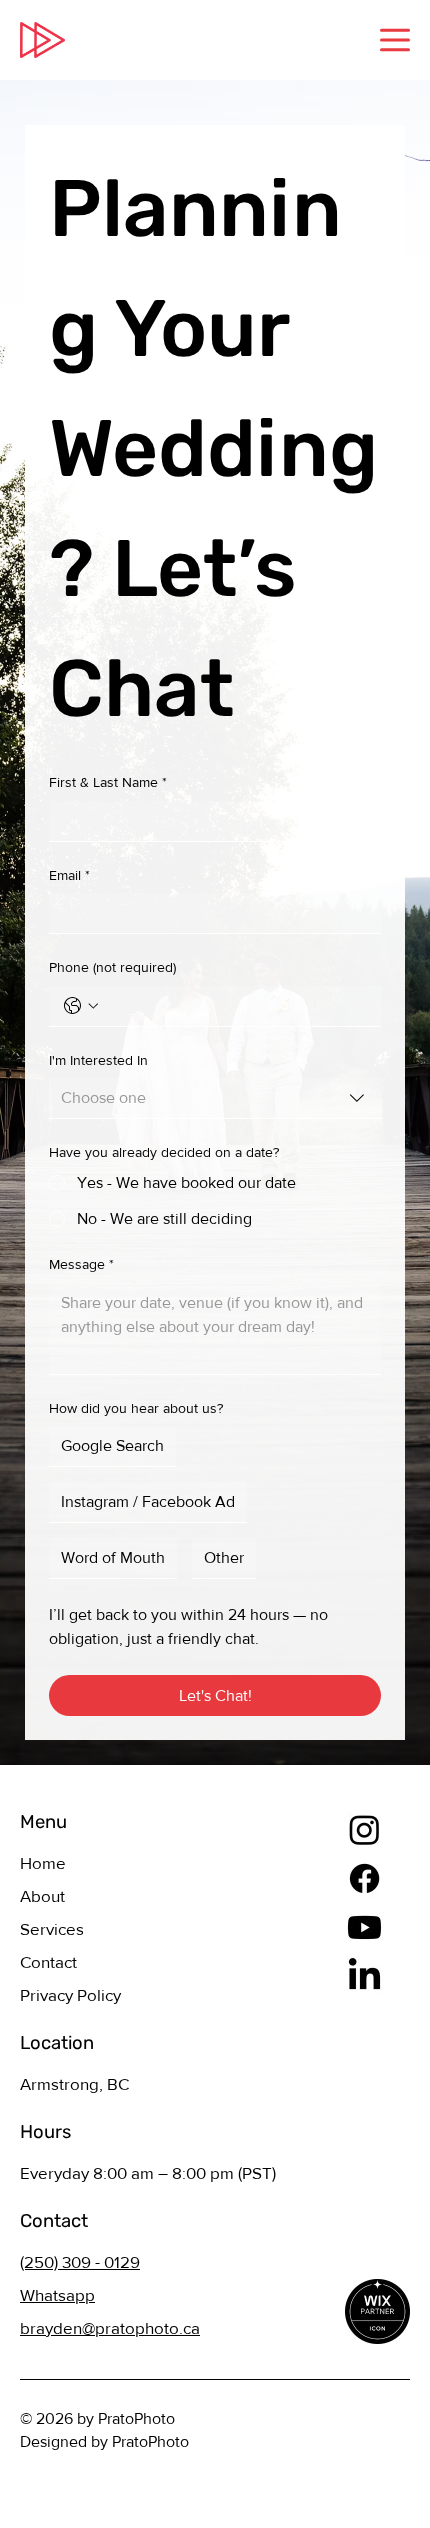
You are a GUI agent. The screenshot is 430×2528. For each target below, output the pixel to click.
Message (81, 1264)
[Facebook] (364, 1878)
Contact (48, 1961)
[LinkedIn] (364, 1976)
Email (69, 875)
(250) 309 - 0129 (80, 2261)
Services (52, 1928)
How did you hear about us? (136, 1408)
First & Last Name (108, 782)
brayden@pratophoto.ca (110, 2327)
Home (43, 1862)
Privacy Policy (70, 1994)
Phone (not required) (112, 967)
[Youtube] (364, 1927)
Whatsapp (57, 2294)
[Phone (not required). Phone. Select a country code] (81, 1006)
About (42, 1895)
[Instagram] (364, 1829)
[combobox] (215, 1098)
